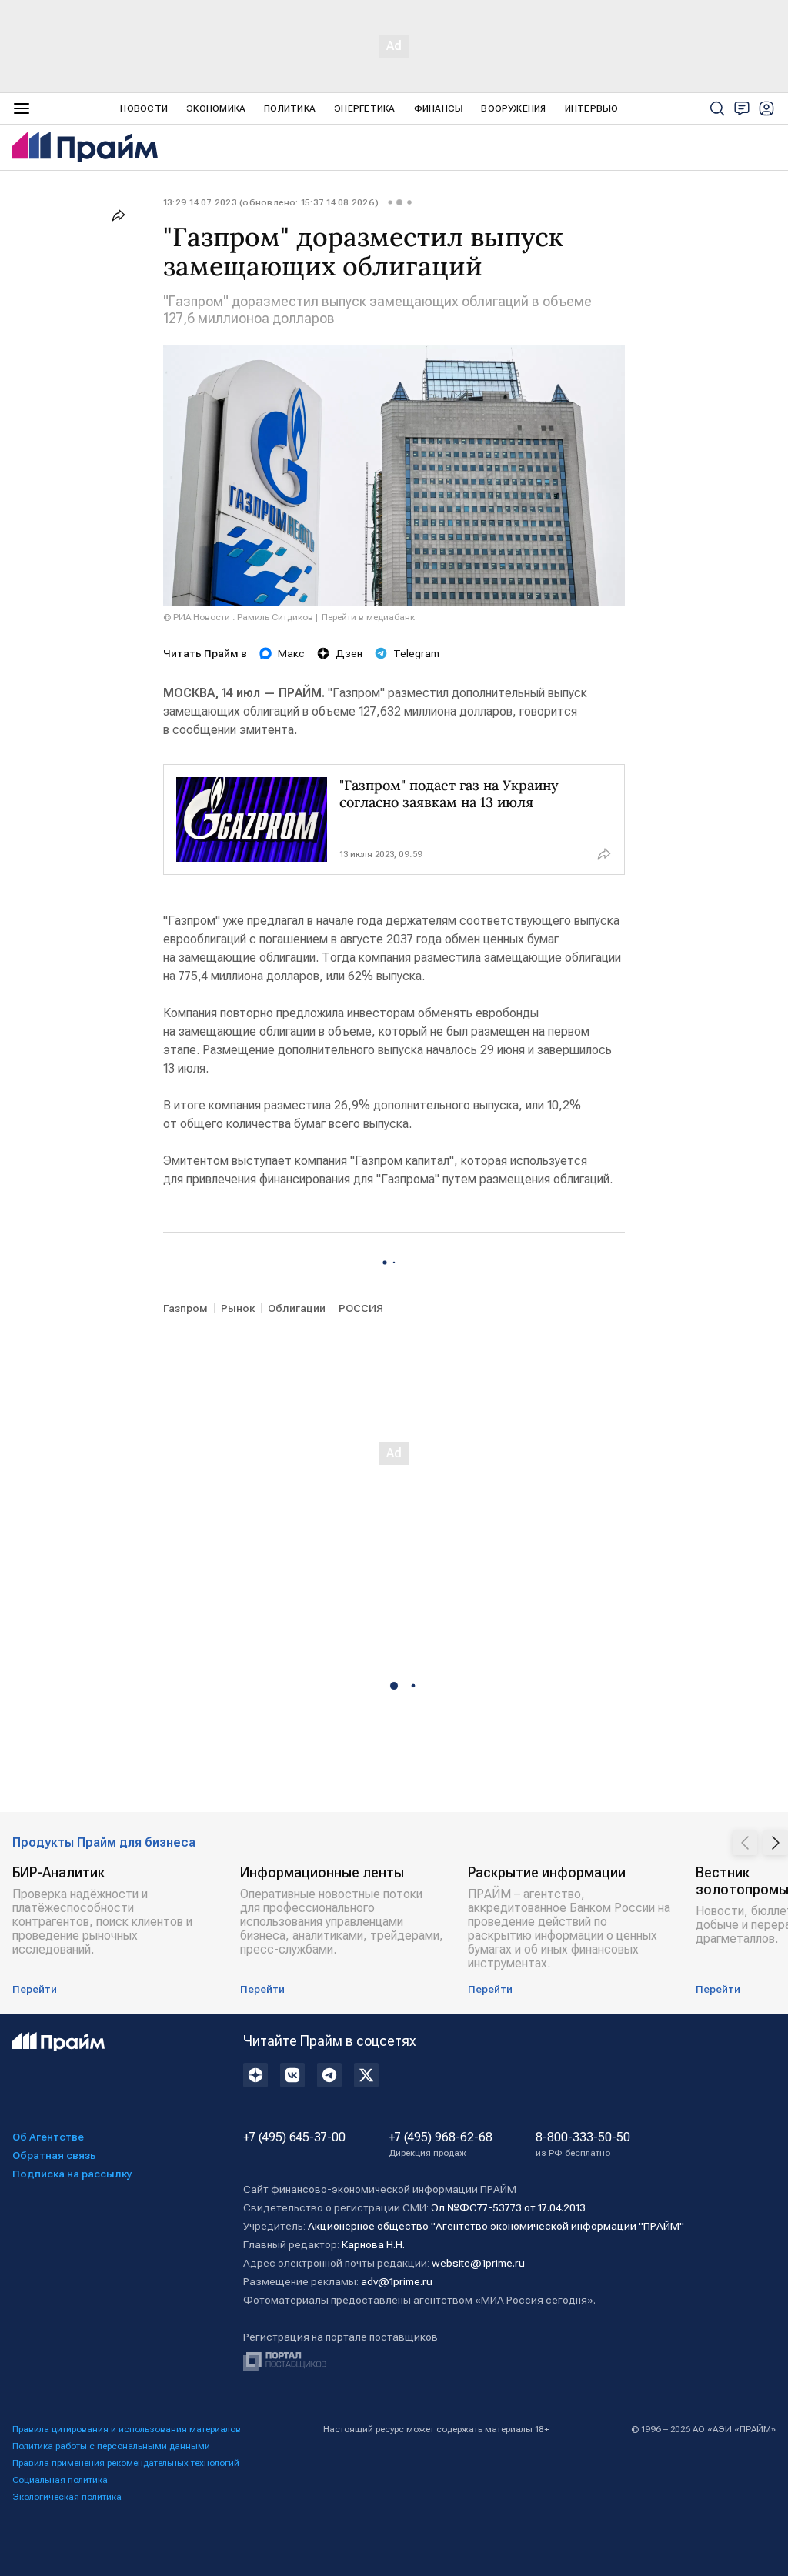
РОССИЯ (361, 1308)
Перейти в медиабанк (368, 617)
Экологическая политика (67, 2497)
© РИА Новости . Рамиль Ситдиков (238, 617)
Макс (291, 653)
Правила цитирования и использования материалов (127, 2429)
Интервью (592, 108)
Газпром (185, 1308)
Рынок (238, 1308)
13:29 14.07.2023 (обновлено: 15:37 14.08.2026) (271, 202)
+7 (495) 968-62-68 (441, 2144)
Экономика (216, 108)
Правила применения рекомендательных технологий (126, 2463)
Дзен (349, 653)
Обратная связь (54, 2155)
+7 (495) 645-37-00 (294, 2137)
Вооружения (513, 108)
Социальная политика (60, 2480)
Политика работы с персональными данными (111, 2446)
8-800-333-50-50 (583, 2144)
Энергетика (364, 108)
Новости (144, 108)
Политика (290, 108)
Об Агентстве (48, 2137)
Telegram (416, 653)
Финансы (439, 108)
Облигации (297, 1308)
